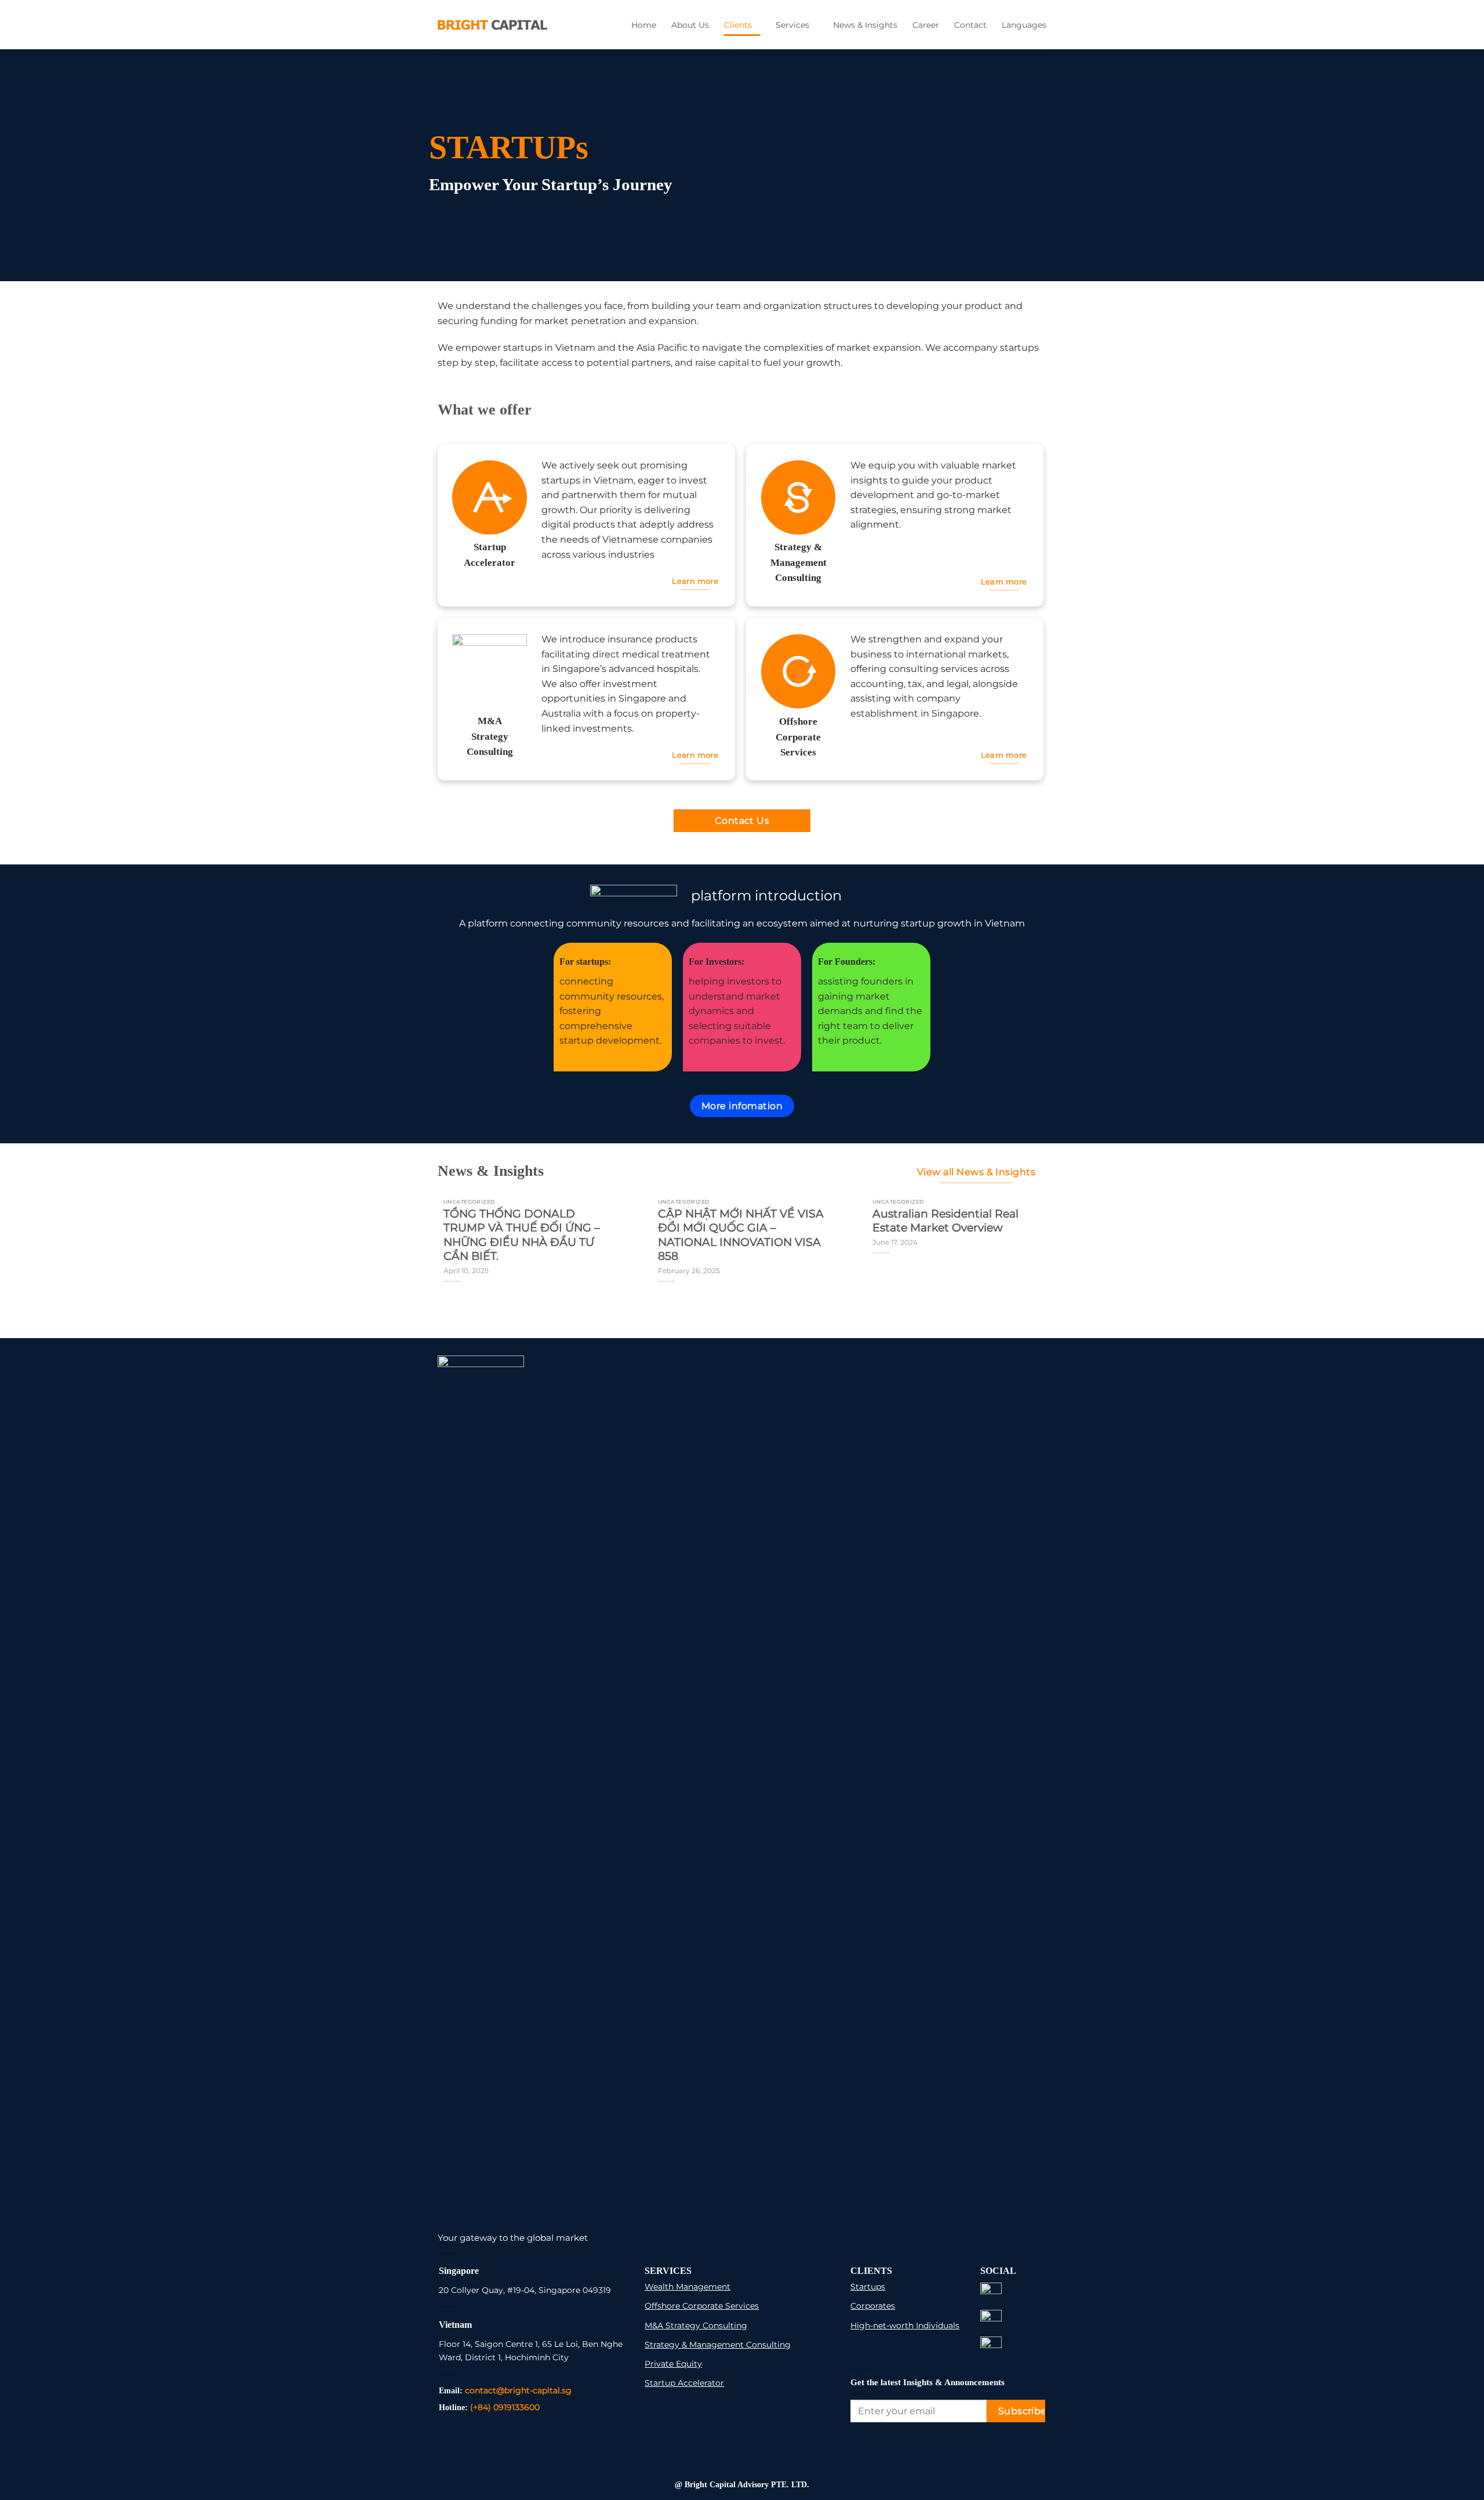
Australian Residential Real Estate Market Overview (945, 1221)
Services (792, 25)
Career (926, 25)
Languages (1024, 25)
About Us (690, 25)
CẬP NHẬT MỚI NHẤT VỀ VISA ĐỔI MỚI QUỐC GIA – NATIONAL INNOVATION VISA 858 (741, 1235)
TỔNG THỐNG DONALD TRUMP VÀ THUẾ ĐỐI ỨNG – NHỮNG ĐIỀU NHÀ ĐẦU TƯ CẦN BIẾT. (522, 1235)
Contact (970, 25)
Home (644, 25)
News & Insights (865, 25)
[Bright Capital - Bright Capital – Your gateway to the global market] (492, 24)
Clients (738, 25)
